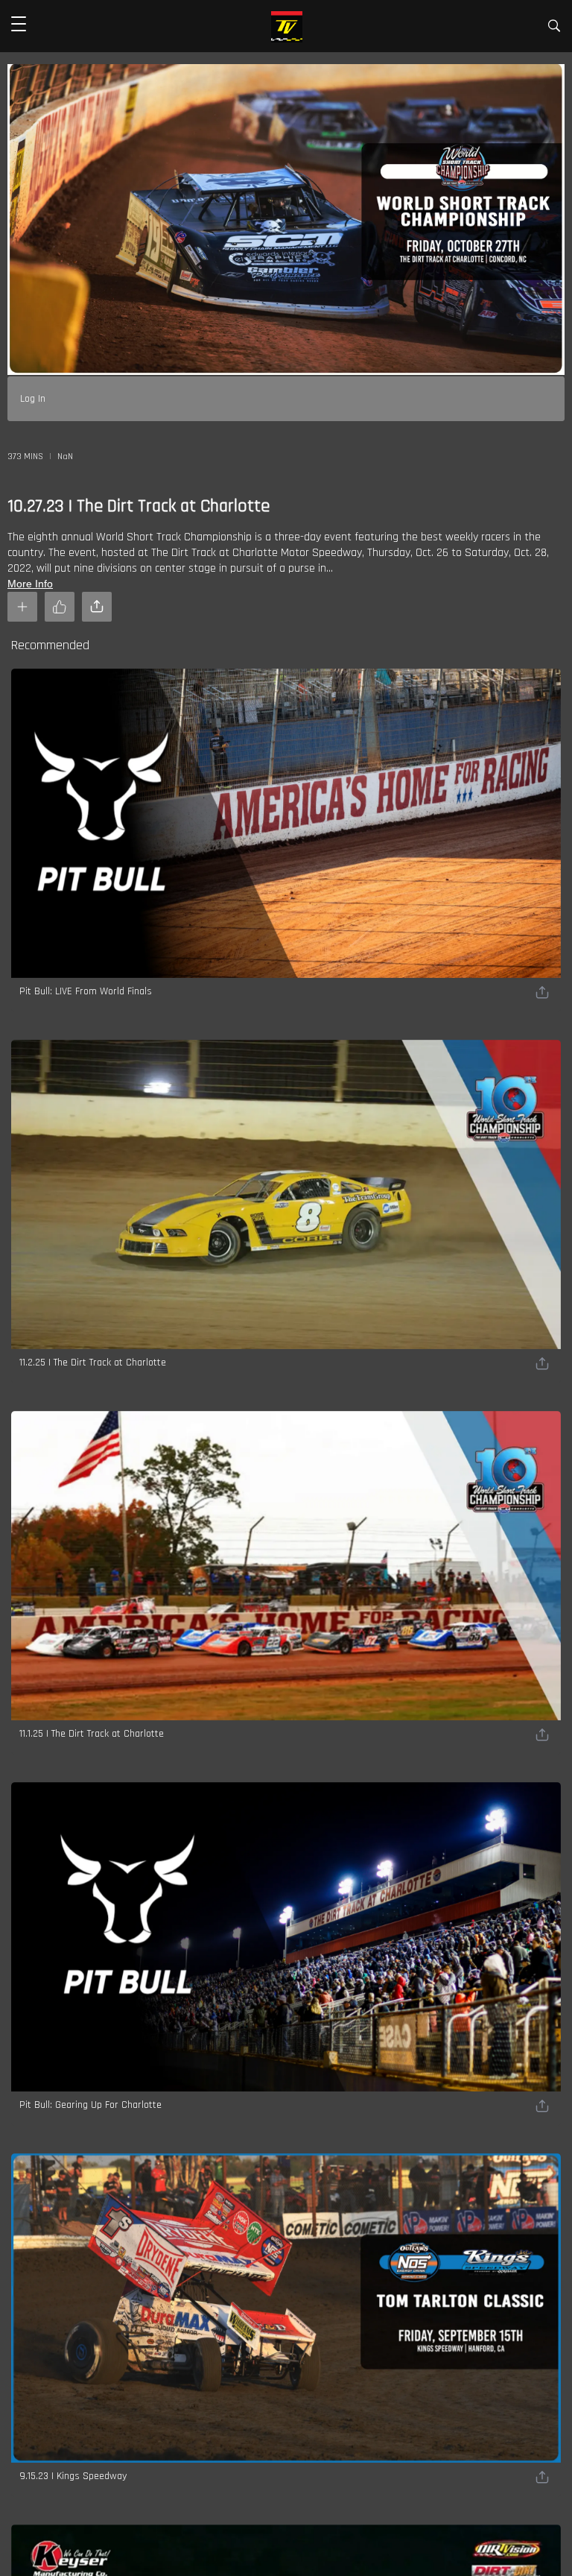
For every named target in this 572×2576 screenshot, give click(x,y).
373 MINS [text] (25, 457)
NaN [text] (65, 457)
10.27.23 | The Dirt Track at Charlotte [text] (139, 506)
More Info (30, 584)
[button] (19, 26)
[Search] (554, 29)
